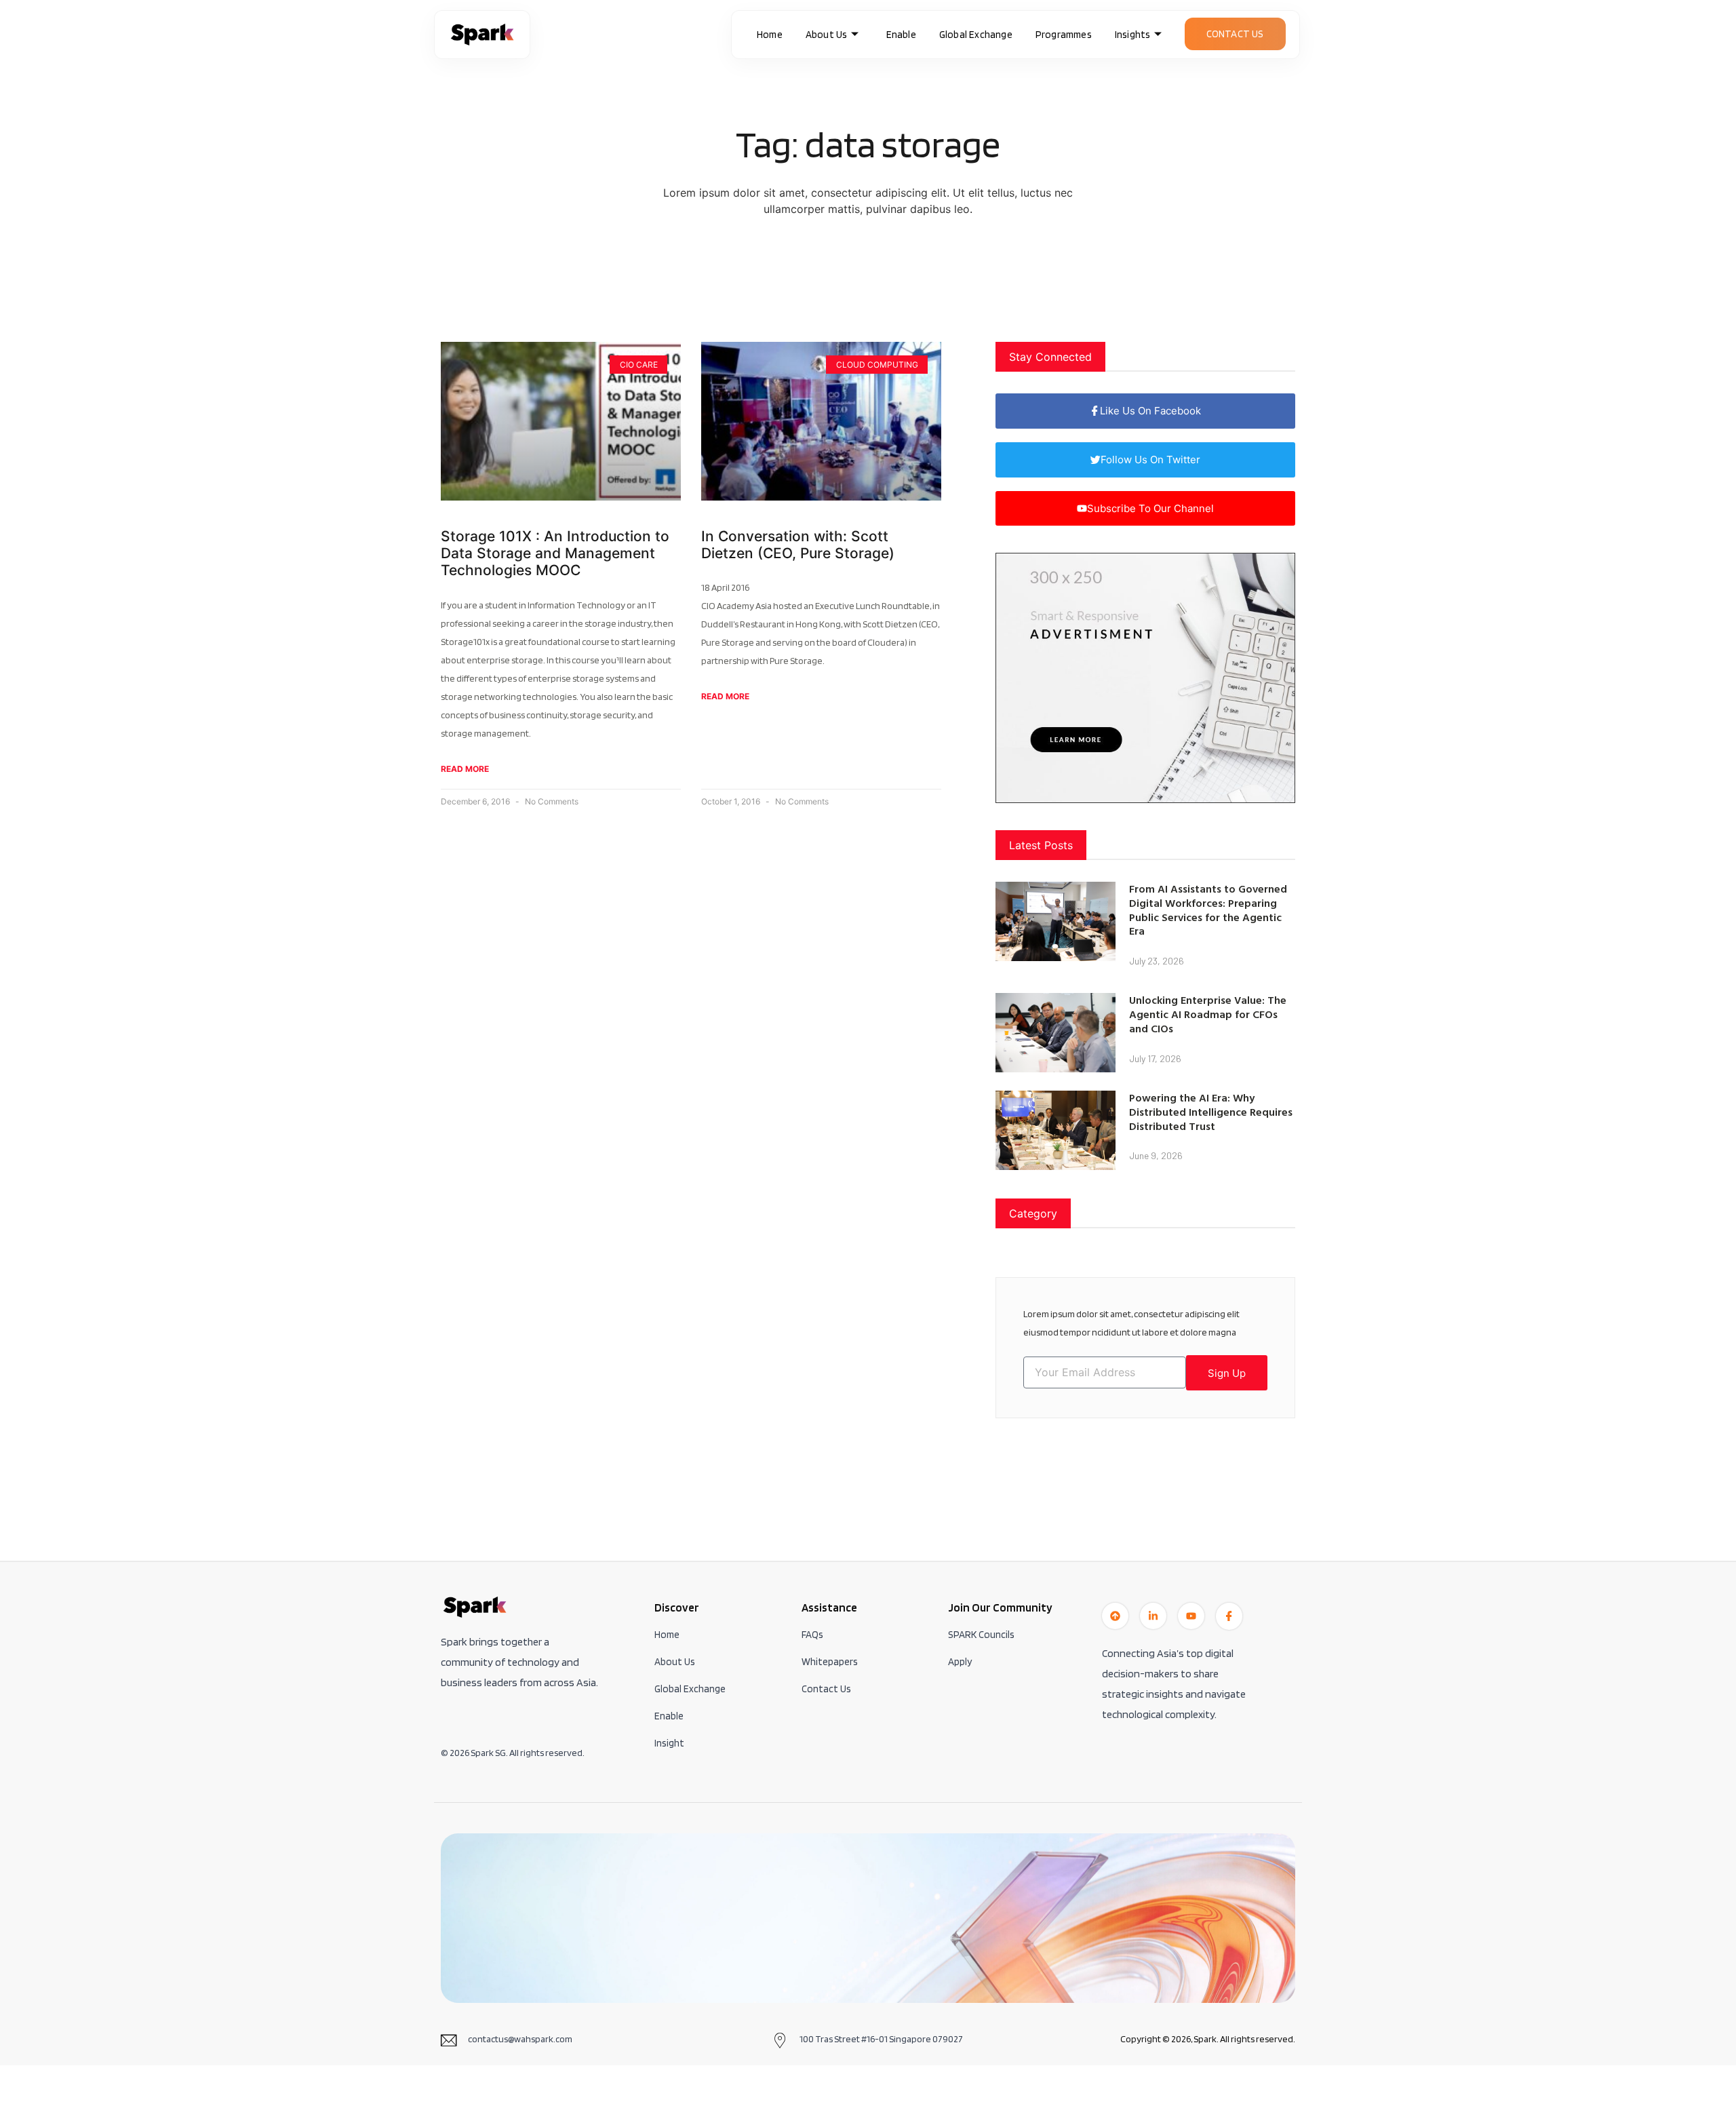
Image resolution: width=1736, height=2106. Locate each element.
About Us (827, 35)
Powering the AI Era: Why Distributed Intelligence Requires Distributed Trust (1211, 1112)
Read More (465, 769)
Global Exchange (976, 35)
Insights (1133, 35)
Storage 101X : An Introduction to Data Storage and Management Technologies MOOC (555, 553)
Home (770, 35)
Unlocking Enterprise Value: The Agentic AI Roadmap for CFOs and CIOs (1208, 1014)
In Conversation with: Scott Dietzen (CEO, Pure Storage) (798, 545)
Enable (901, 35)
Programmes (1064, 35)
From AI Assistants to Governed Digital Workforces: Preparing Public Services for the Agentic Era (1208, 910)
